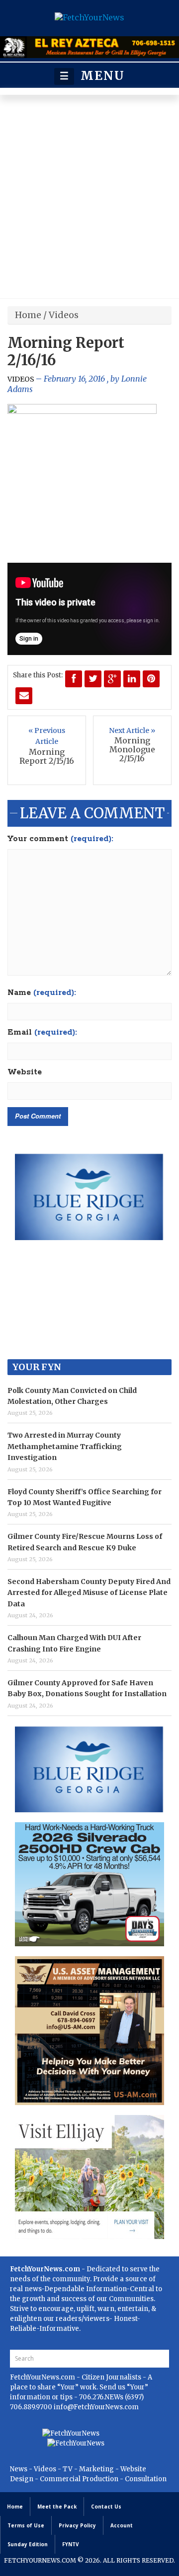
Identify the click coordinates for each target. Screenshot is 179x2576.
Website (25, 1072)
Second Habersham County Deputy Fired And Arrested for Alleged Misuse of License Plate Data (89, 1593)
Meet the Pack (57, 2507)
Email (42, 1033)
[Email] (24, 696)
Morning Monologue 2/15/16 (132, 749)
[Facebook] (74, 679)
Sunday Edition (28, 2544)
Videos (64, 315)
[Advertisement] (89, 199)
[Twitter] (93, 679)
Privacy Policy (77, 2525)
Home (28, 315)
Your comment (60, 839)
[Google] (112, 679)
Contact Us (106, 2507)
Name (42, 993)
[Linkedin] (132, 679)
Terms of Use (26, 2525)
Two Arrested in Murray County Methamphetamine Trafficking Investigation (65, 1446)
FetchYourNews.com (43, 2377)
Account (122, 2525)
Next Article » (132, 730)
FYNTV (71, 2544)
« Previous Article (47, 736)
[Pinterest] (151, 679)
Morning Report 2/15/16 (47, 756)
